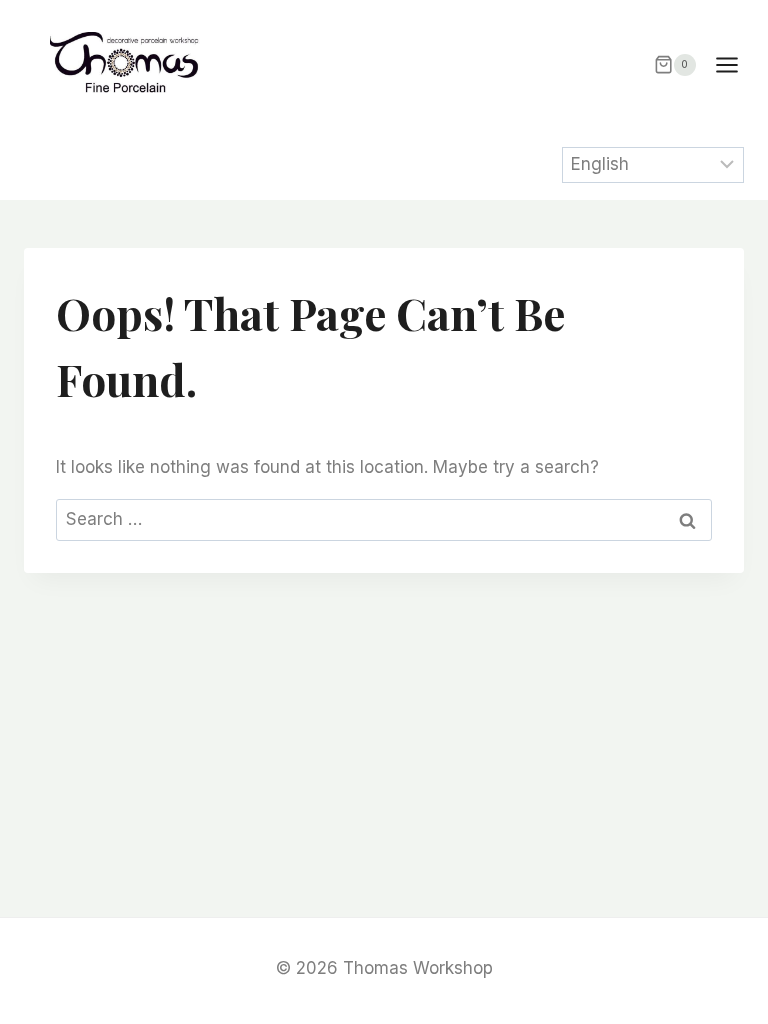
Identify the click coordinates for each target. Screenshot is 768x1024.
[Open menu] (737, 64)
